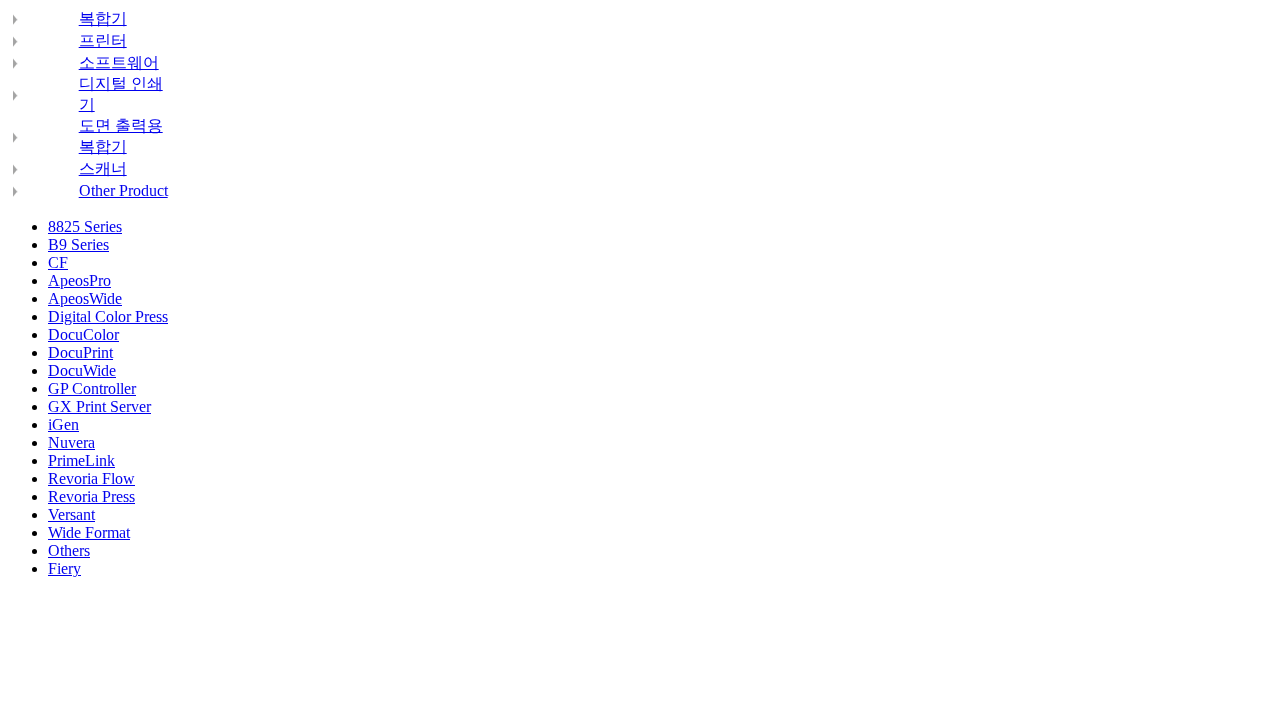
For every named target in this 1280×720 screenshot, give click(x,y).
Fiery (64, 568)
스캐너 (103, 168)
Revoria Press (91, 496)
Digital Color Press (108, 316)
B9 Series (78, 244)
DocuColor (83, 334)
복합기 (103, 18)
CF (58, 262)
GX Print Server (99, 406)
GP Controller (92, 388)
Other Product (123, 190)
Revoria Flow (91, 478)
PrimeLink (81, 460)
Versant (71, 514)
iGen (63, 424)
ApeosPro (79, 280)
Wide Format (89, 532)
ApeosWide (85, 298)
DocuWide (82, 370)
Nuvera (71, 442)
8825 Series (85, 226)
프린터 (103, 40)
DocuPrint (80, 352)
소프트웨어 (119, 62)
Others (69, 550)
